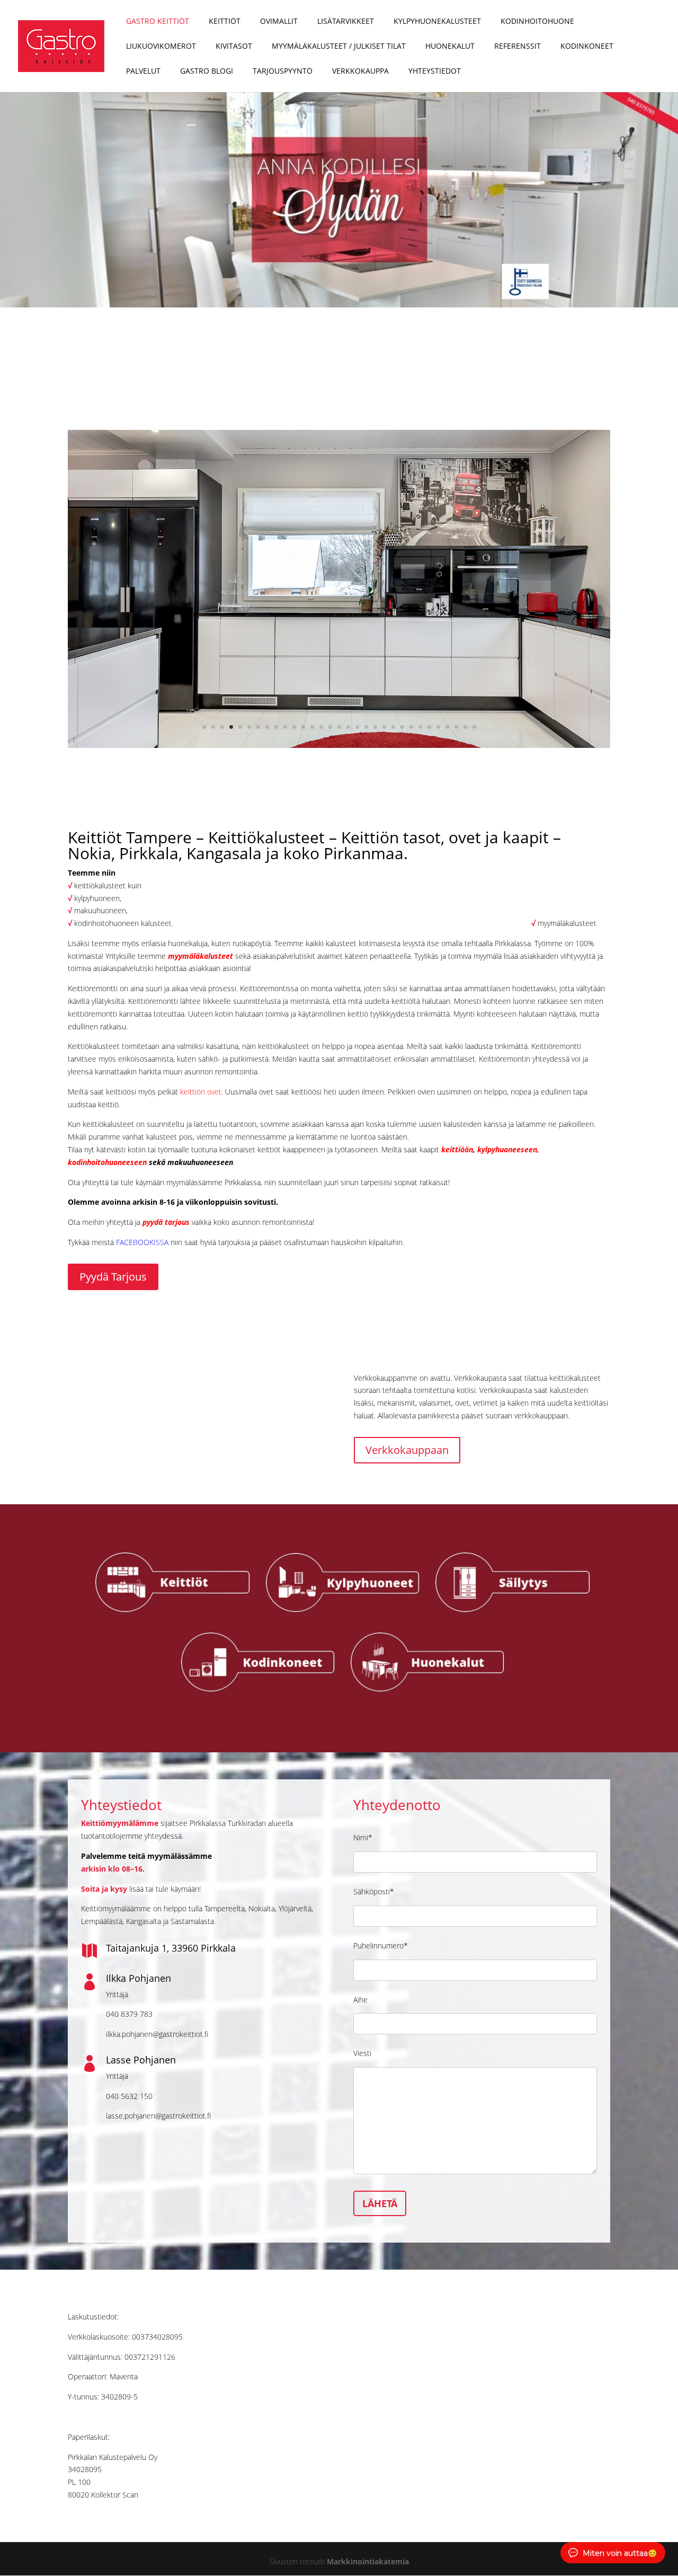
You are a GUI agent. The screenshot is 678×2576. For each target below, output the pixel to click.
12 (303, 727)
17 (348, 727)
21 (384, 727)
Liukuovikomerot (161, 47)
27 (438, 727)
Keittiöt (225, 22)
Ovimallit (279, 22)
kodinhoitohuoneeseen (107, 1162)
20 (375, 727)
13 (312, 727)
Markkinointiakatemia (368, 2561)
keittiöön (457, 1149)
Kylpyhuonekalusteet (437, 22)
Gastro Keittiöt (158, 22)
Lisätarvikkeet (346, 22)
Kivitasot (234, 47)
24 (411, 727)
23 (402, 727)
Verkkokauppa (360, 72)
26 (429, 727)
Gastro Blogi (207, 72)
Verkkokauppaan (407, 1450)
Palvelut (143, 72)
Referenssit (518, 47)
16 (339, 727)
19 (366, 727)
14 (321, 727)
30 (465, 727)
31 (474, 727)
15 (330, 727)
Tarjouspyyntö (283, 72)
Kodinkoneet (587, 47)
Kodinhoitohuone (537, 22)
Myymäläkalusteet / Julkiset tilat (339, 47)
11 (294, 727)
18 (357, 727)
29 (456, 727)
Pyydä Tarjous (113, 1277)
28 (447, 727)
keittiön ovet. (202, 1092)
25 (420, 727)
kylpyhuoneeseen (507, 1149)
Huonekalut (450, 47)
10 (285, 727)
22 (393, 727)
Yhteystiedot (435, 72)
